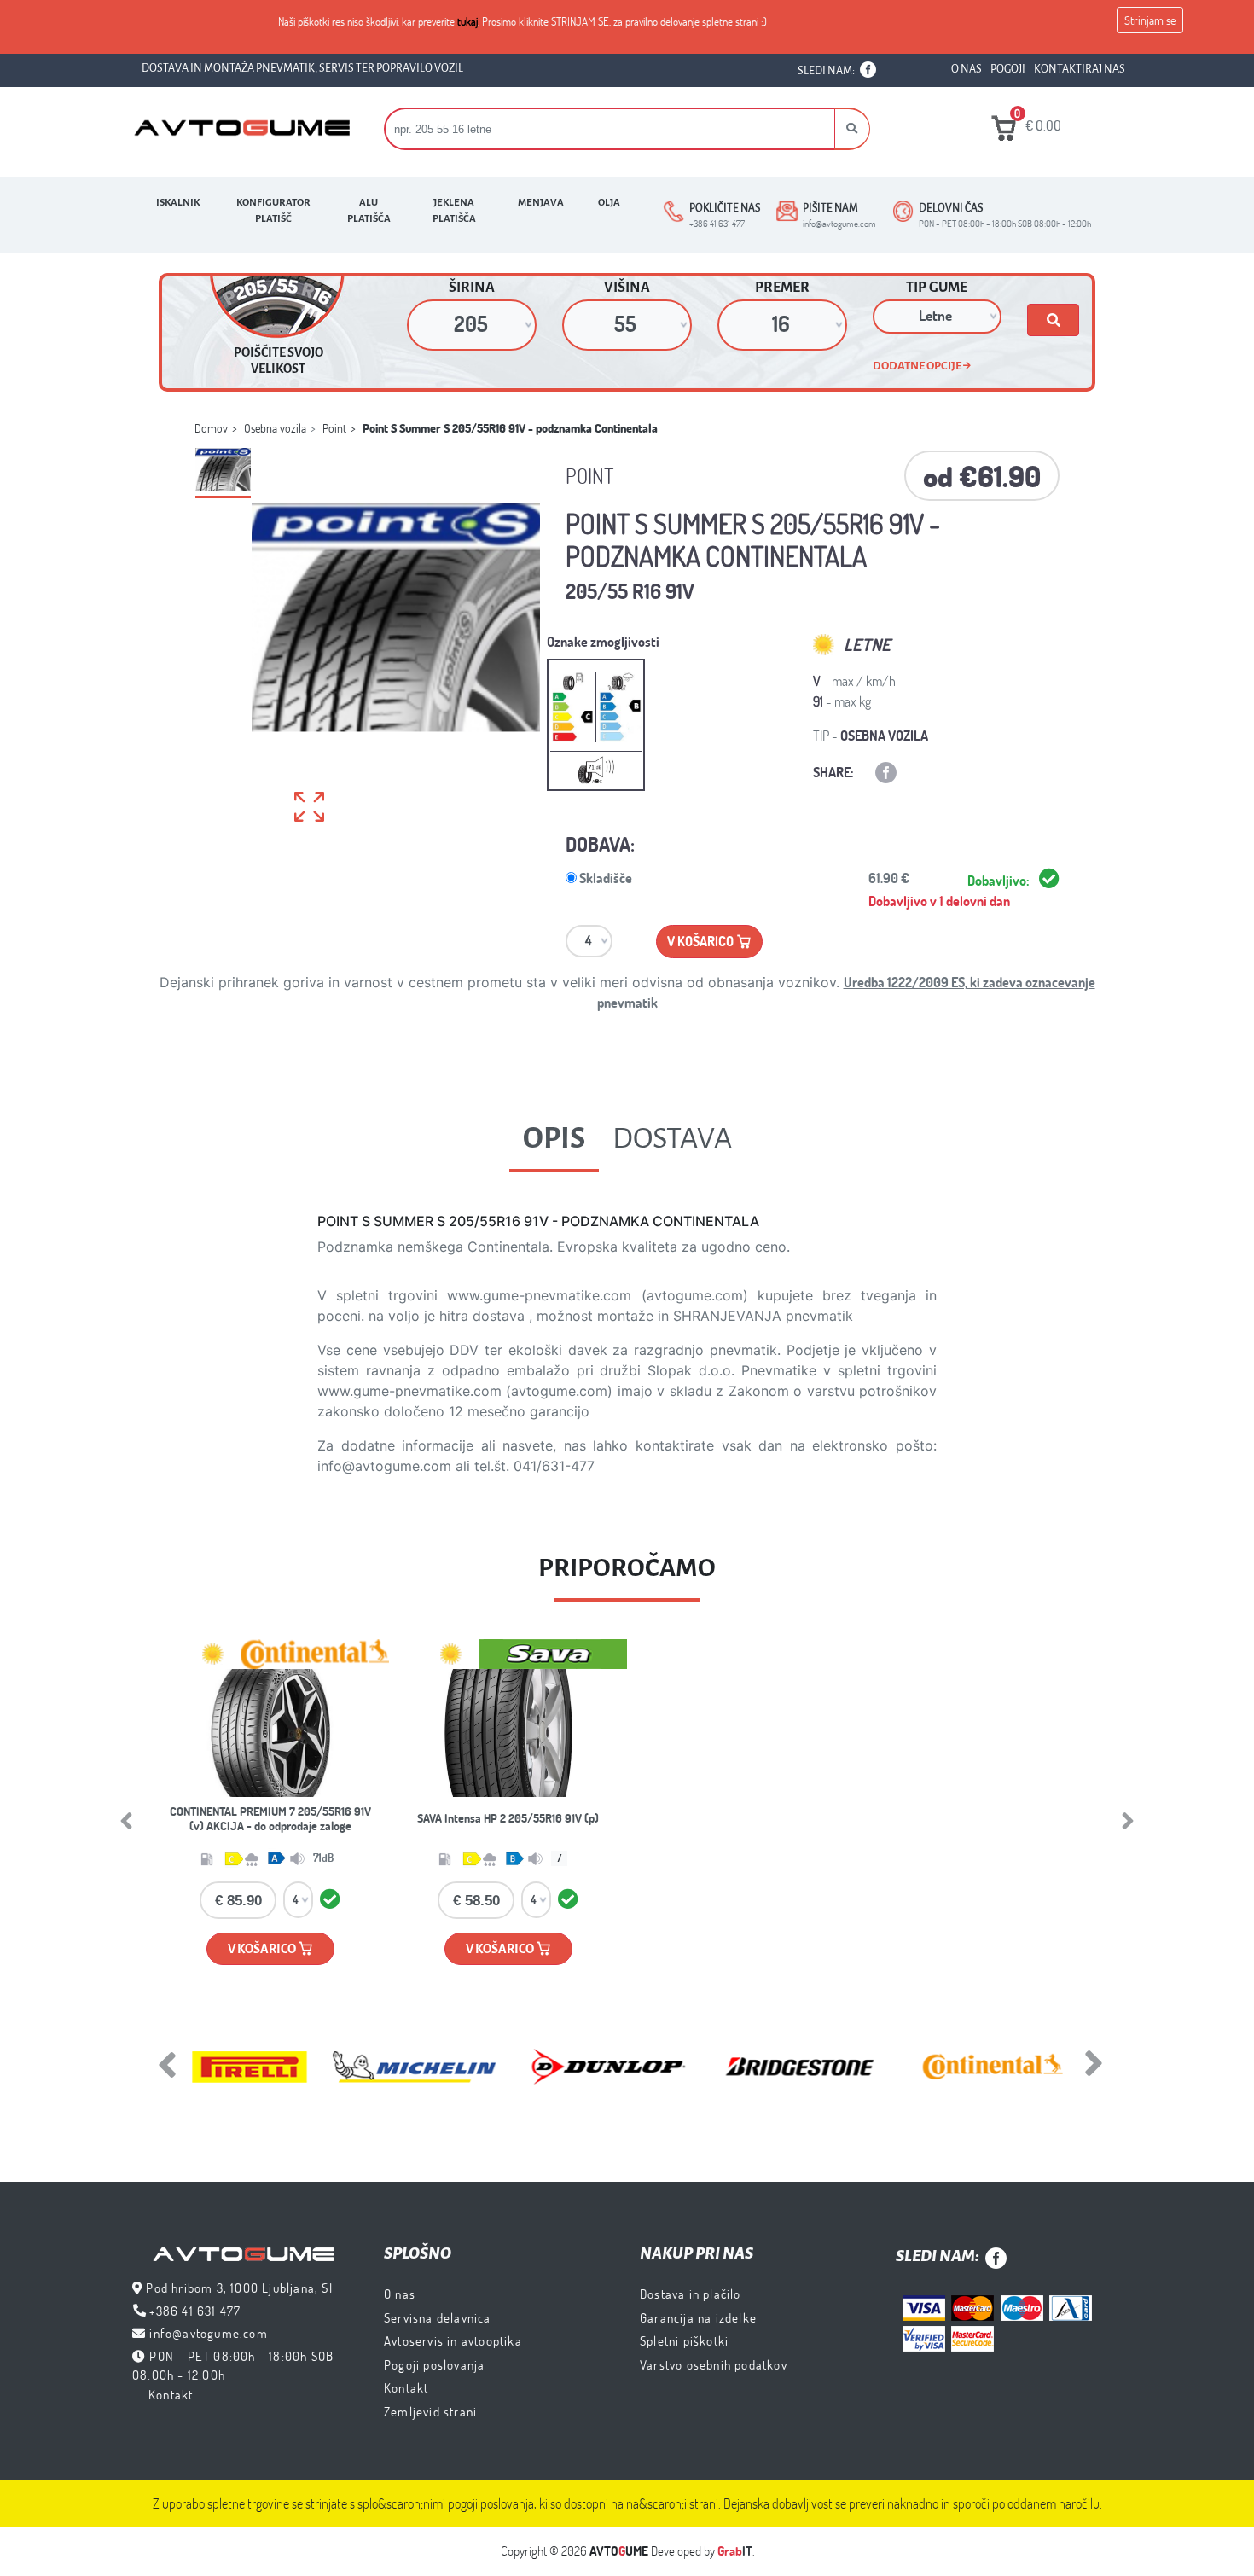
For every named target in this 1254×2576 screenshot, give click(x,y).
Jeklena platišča (454, 211)
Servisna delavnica (438, 2317)
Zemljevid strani (430, 2411)
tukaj (467, 21)
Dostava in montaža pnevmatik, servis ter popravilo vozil (302, 68)
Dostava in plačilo (691, 2294)
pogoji (1008, 69)
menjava (541, 203)
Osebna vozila (275, 428)
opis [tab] (554, 1138)
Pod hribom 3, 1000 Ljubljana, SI (239, 2288)
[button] (852, 129)
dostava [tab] (672, 1138)
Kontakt (171, 2394)
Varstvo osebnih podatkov (714, 2364)
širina (472, 288)
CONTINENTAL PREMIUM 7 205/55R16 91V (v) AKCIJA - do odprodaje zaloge (270, 1819)
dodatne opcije (918, 366)
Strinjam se (1150, 20)
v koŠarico (702, 941)
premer (782, 288)
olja (609, 203)
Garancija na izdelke (698, 2317)
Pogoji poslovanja (434, 2364)
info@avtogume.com (208, 2333)
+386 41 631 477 (195, 2311)
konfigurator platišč (273, 211)
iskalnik (178, 203)
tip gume (937, 288)
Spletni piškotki (684, 2340)
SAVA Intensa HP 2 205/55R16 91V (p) (508, 1818)
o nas (967, 69)
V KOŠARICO (263, 1949)
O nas (400, 2294)
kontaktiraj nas (1080, 69)
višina (627, 288)
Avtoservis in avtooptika (453, 2340)
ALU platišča (369, 211)
